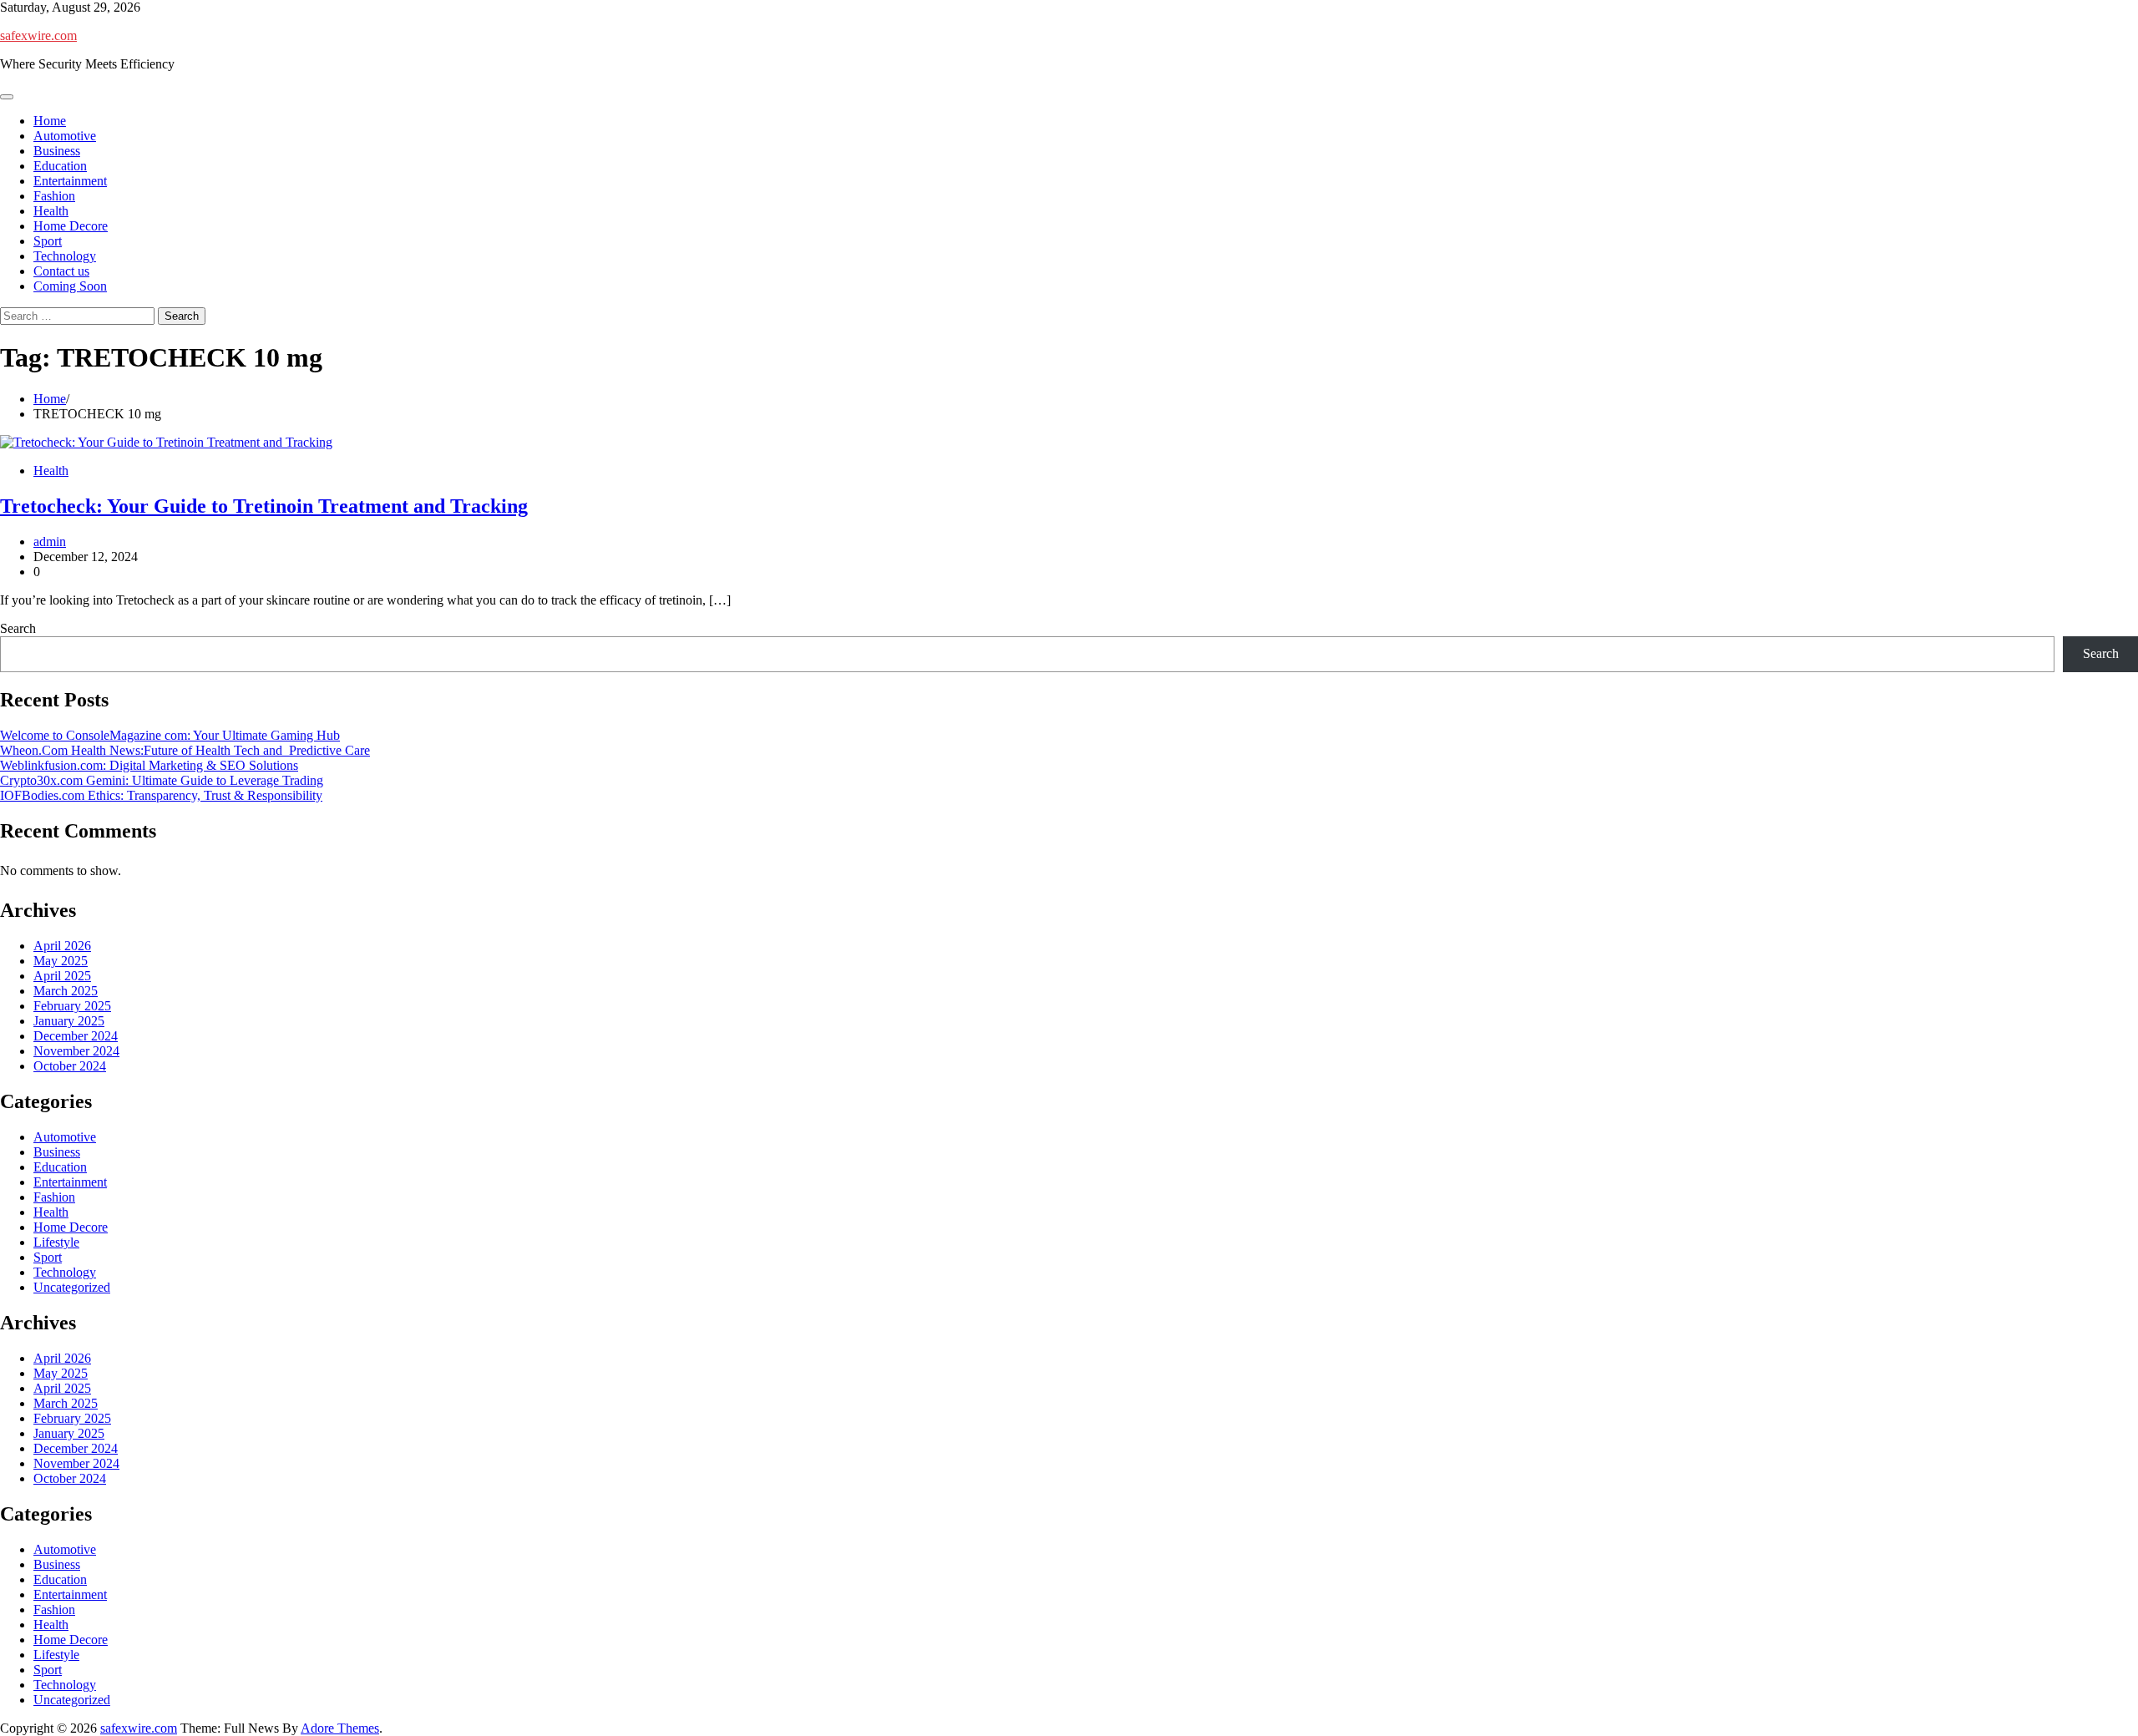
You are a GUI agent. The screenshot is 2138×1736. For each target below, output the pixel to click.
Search (18, 628)
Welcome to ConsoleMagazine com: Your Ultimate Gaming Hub (170, 735)
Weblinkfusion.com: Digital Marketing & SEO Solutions (149, 765)
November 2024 (76, 1051)
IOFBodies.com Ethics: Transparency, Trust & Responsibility (161, 795)
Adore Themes (340, 1728)
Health (51, 211)
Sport (48, 241)
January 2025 (69, 1021)
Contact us (61, 271)
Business (57, 151)
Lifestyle (56, 1242)
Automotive (65, 136)
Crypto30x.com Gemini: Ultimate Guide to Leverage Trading (162, 780)
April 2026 (62, 946)
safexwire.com (38, 35)
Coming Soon (70, 286)
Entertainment (70, 181)
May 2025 (61, 961)
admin (50, 542)
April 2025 (62, 976)
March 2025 (66, 991)
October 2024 (70, 1066)
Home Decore (71, 226)
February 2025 (72, 1006)
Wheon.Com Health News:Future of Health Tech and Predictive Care (185, 750)
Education (60, 166)
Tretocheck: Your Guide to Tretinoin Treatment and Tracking (264, 506)
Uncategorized (72, 1287)
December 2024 (76, 1036)
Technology (65, 256)
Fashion (54, 196)
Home (50, 121)
